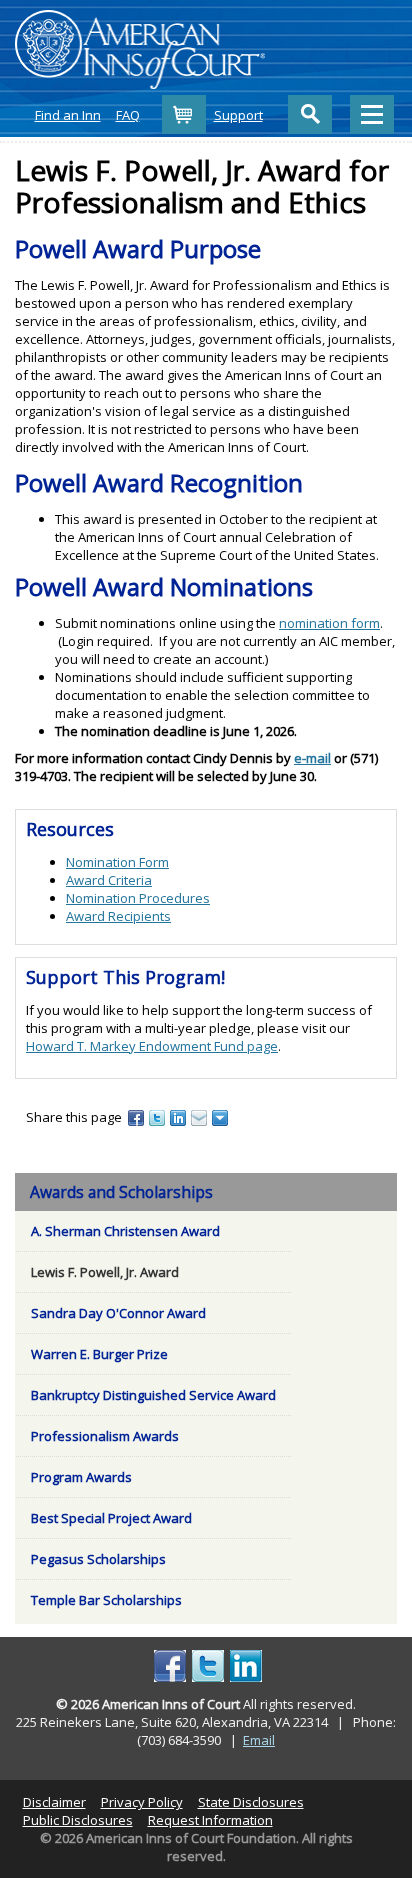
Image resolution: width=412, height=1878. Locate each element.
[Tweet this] (158, 1117)
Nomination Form (117, 862)
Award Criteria (109, 880)
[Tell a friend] (200, 1117)
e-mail (312, 758)
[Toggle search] (310, 114)
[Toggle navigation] (372, 114)
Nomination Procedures (138, 898)
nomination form (329, 623)
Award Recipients (118, 916)
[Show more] (221, 1117)
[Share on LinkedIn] (179, 1117)
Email (259, 1740)
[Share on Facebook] (137, 1117)
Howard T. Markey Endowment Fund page (152, 1046)
